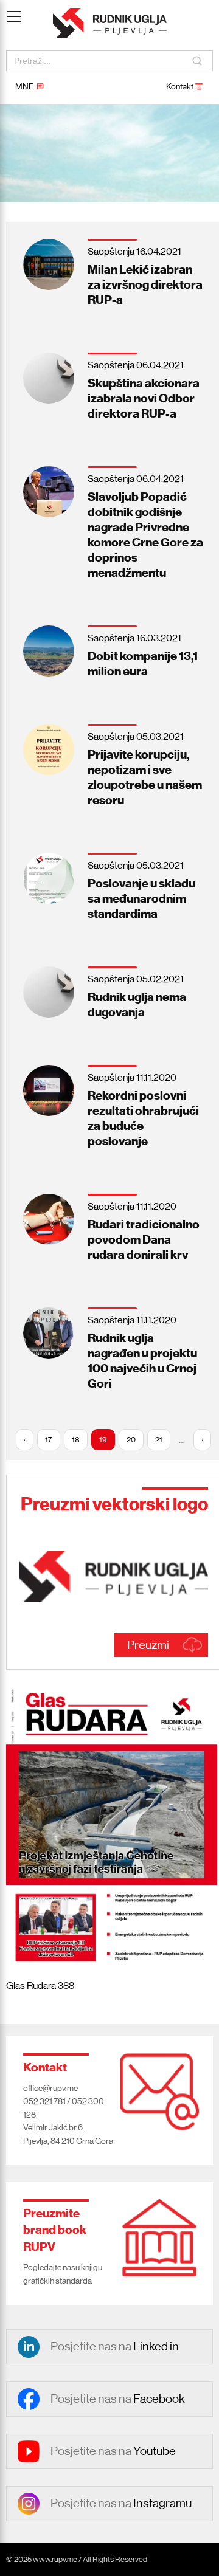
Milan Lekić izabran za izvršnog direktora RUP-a (145, 284)
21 (159, 1440)
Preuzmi (148, 1645)
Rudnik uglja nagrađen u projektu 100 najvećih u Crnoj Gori (142, 1361)
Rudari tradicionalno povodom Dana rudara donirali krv (144, 1239)
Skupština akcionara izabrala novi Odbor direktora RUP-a (144, 398)
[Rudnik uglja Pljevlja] (110, 23)
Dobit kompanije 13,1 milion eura (143, 663)
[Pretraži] (198, 61)
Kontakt (180, 86)
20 (131, 1440)
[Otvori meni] (14, 9)
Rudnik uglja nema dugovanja (137, 1004)
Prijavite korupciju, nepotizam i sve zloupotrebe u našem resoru (145, 777)
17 (49, 1440)
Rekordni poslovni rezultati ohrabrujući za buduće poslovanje (143, 1118)
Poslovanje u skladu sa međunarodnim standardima (141, 898)
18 (76, 1440)
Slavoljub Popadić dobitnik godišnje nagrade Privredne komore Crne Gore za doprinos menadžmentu (145, 535)
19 (103, 1440)
